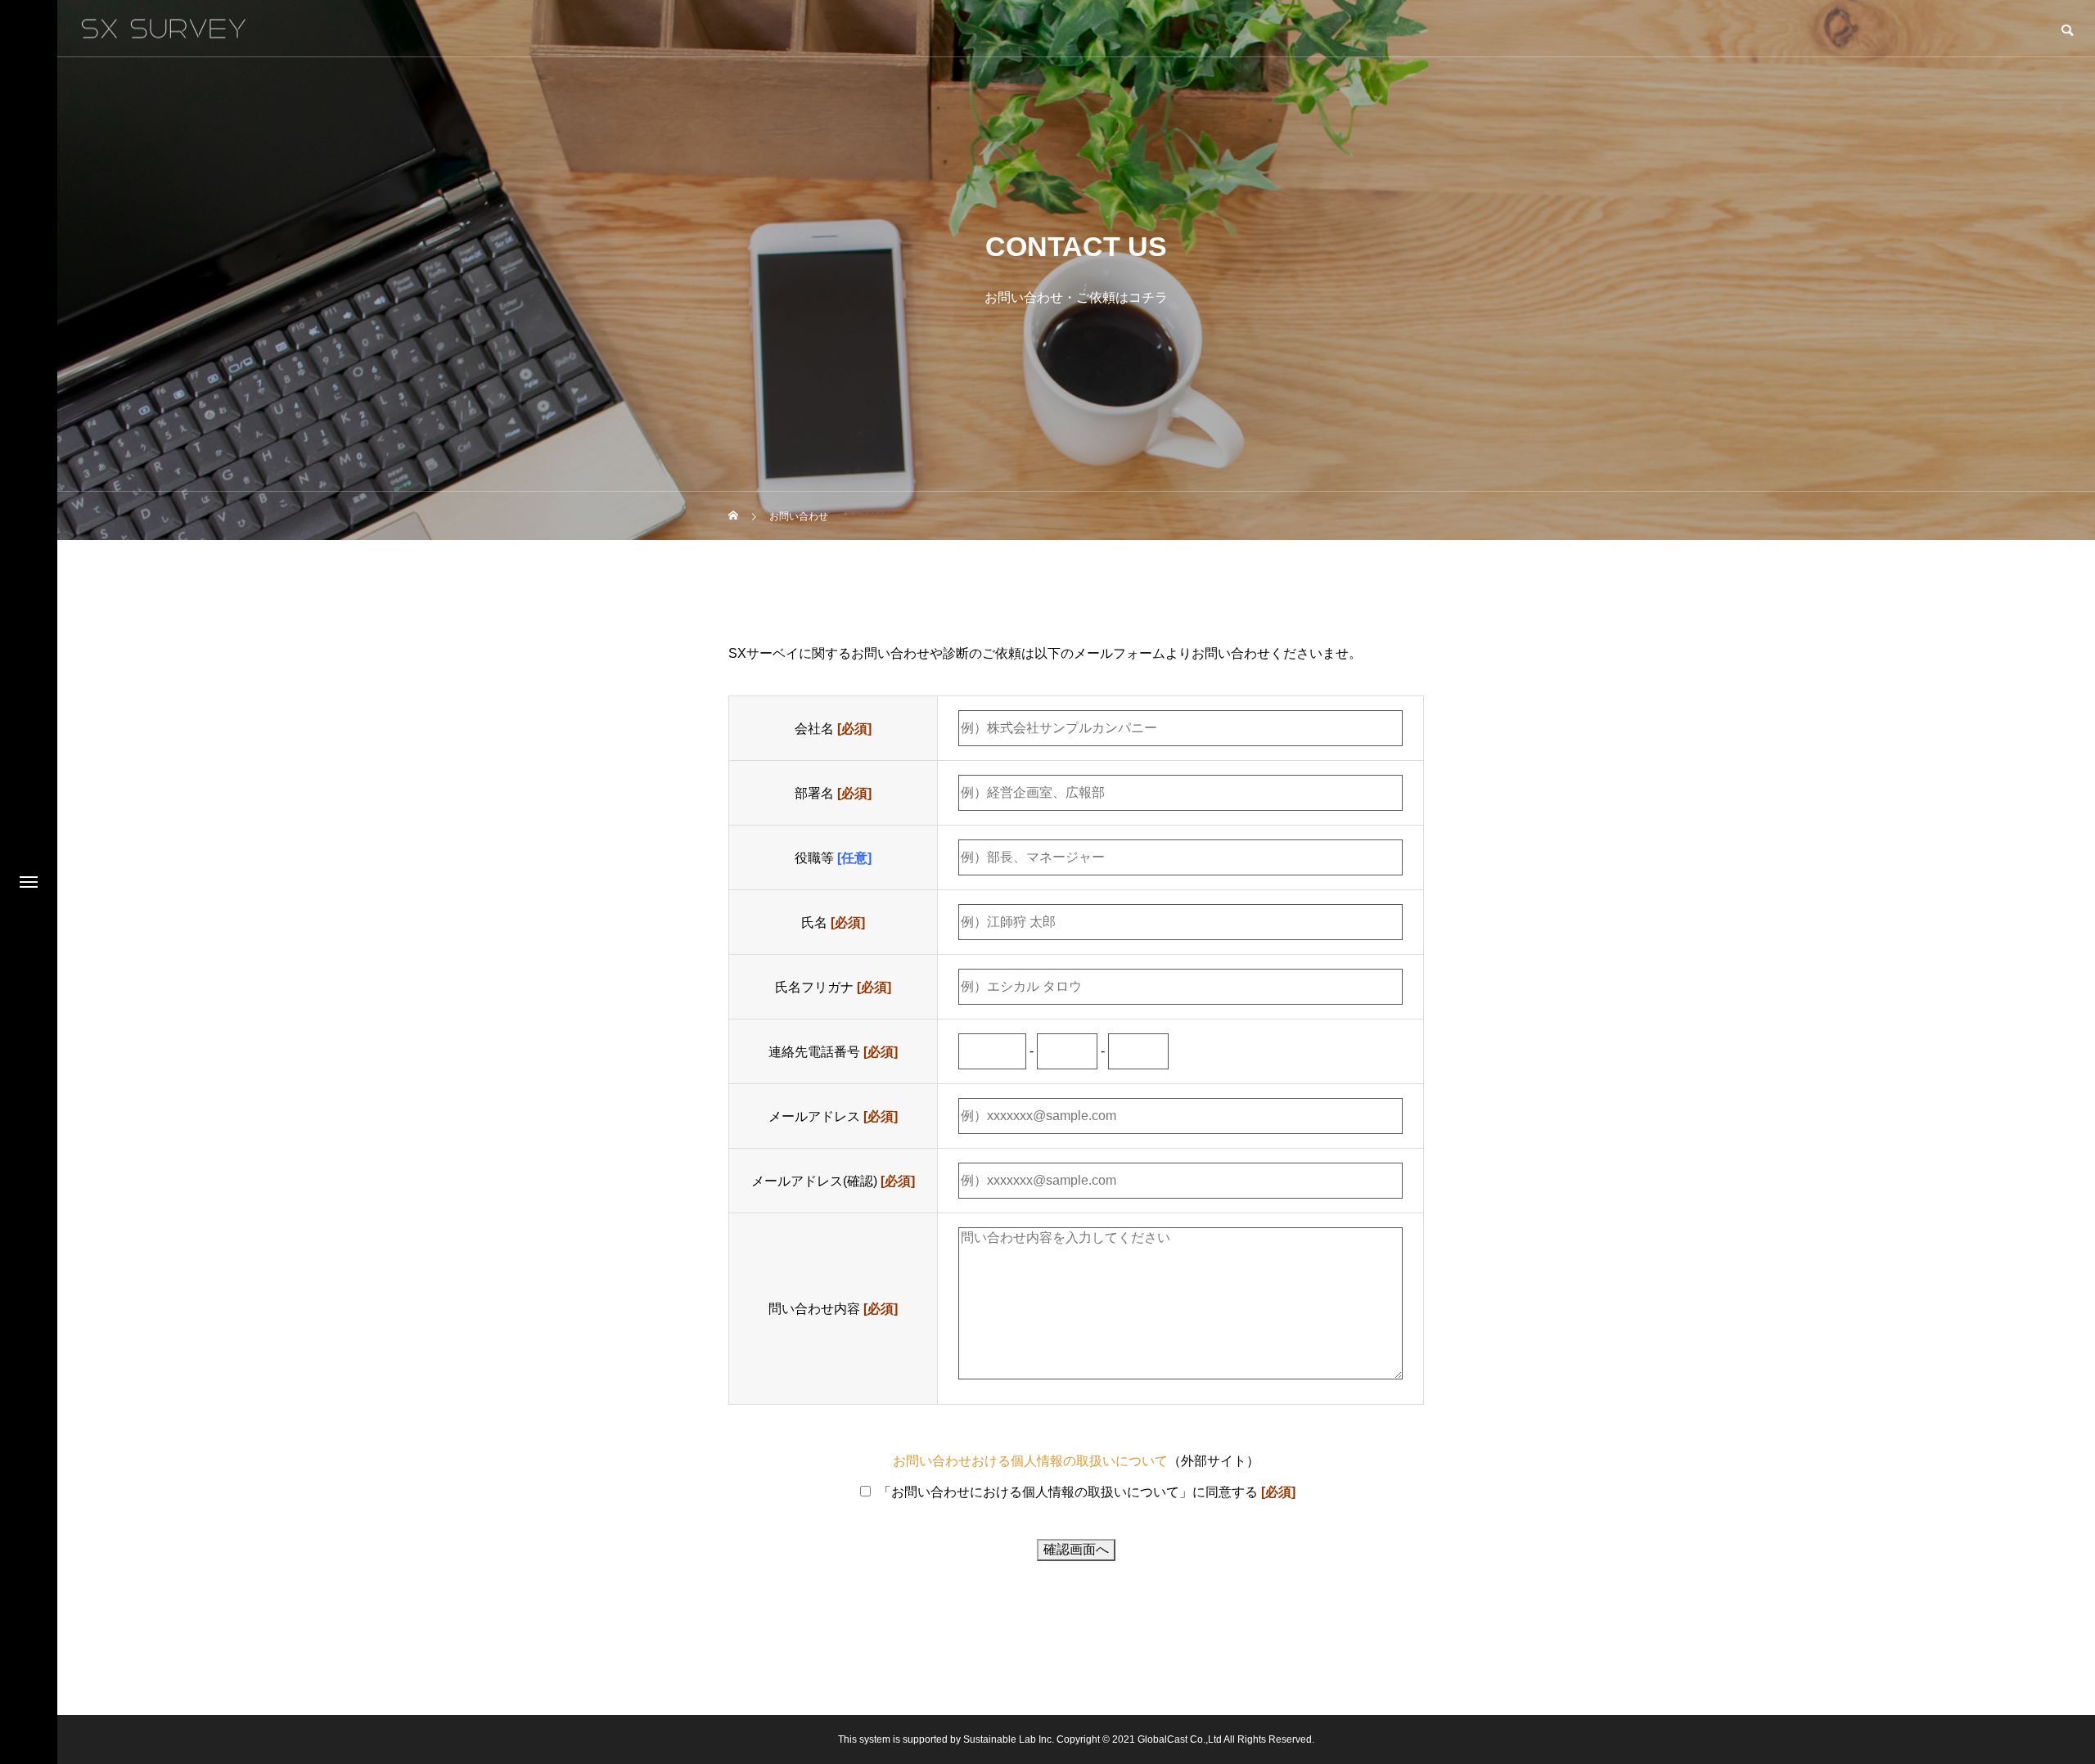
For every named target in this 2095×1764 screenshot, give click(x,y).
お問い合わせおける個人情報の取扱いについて (1030, 1461)
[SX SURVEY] (164, 28)
